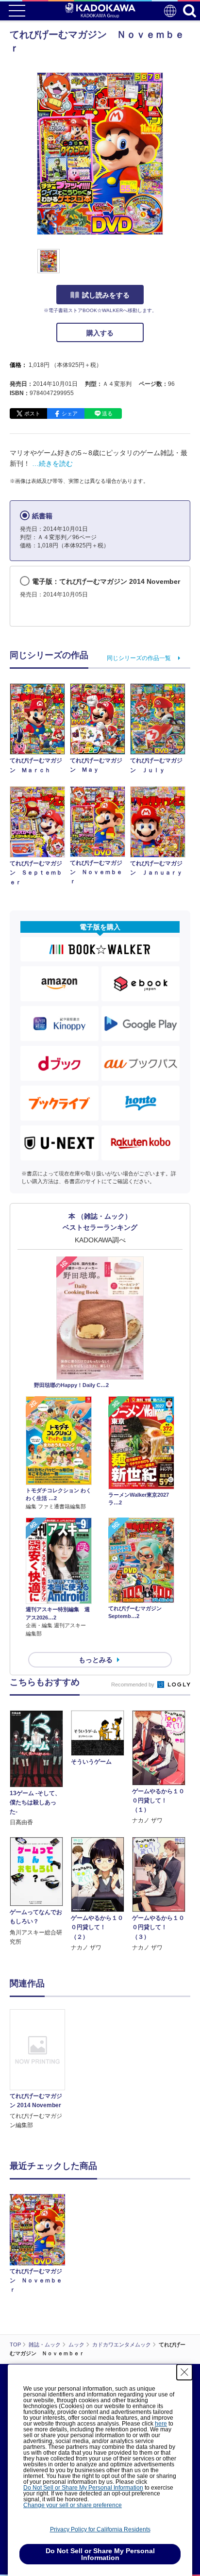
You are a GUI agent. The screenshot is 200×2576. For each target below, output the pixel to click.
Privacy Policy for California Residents (100, 2529)
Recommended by (133, 1684)
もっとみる (96, 1660)
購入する (100, 333)
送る (107, 413)
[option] (40, 2070)
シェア (70, 413)
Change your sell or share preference (73, 2505)
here (161, 2424)
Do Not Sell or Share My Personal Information (83, 2488)
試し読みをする (106, 295)
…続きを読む (52, 463)
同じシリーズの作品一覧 (139, 658)
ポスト (32, 413)
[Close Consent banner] (184, 2372)
